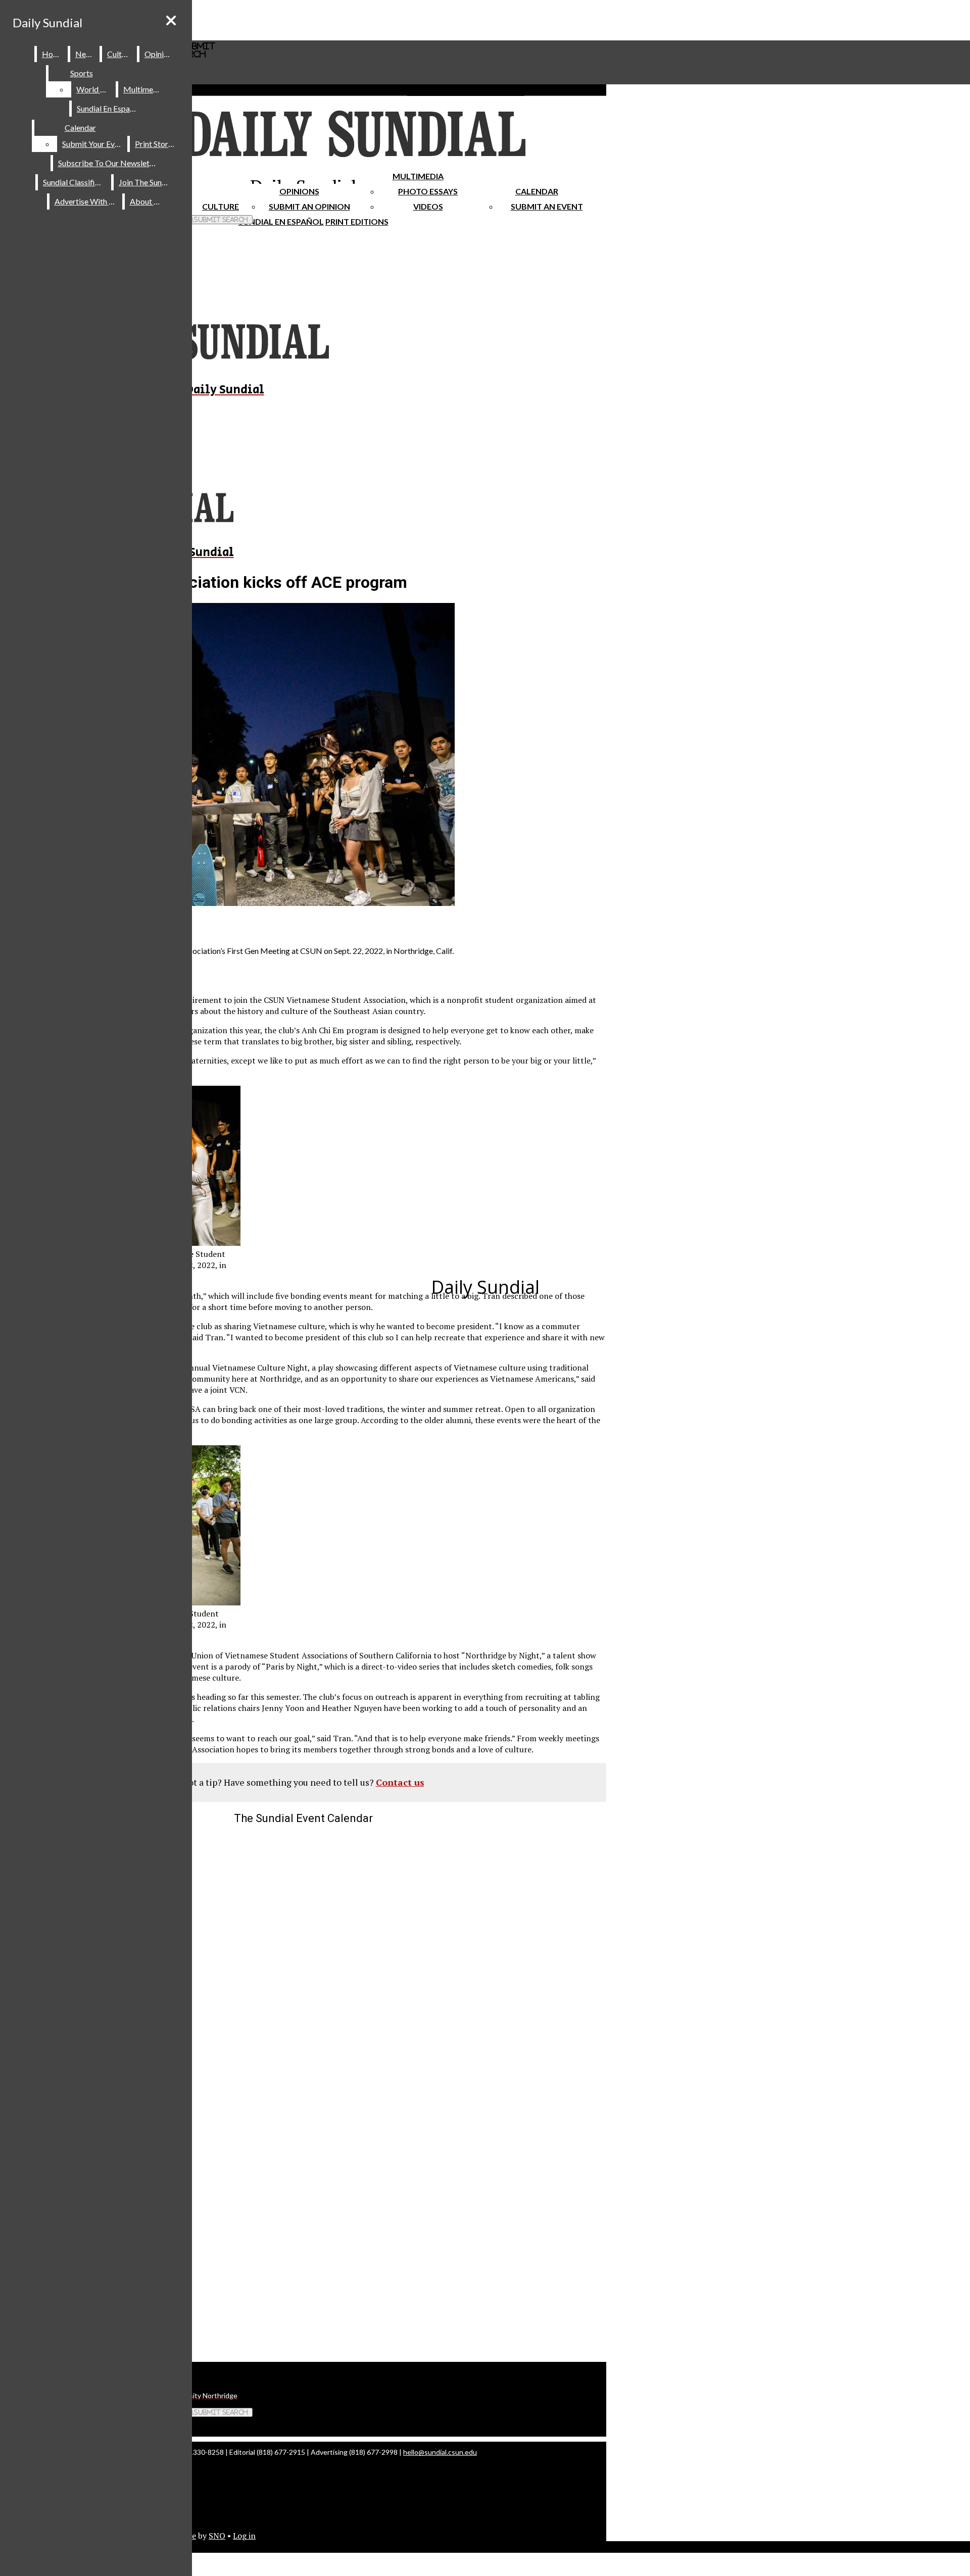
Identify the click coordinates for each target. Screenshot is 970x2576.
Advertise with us (86, 201)
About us (147, 201)
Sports (82, 73)
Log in (244, 2536)
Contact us (400, 1782)
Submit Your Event (94, 144)
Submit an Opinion (309, 206)
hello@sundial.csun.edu (440, 2452)
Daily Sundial (47, 22)
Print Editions (357, 221)
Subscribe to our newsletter (109, 163)
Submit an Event (547, 206)
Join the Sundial (147, 182)
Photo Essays (428, 191)
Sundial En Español (281, 221)
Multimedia (418, 176)
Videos (428, 206)
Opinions (299, 191)
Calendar (537, 191)
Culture (120, 54)
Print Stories (156, 144)
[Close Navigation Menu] (171, 20)
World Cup (95, 89)
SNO (217, 2536)
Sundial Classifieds (75, 182)
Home (53, 54)
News (85, 54)
